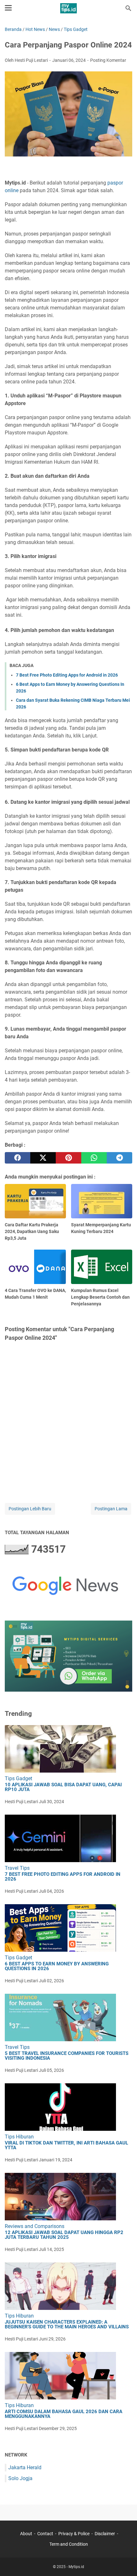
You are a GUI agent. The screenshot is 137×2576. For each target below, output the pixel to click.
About (26, 2534)
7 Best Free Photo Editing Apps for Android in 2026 (67, 675)
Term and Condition (69, 2544)
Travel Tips (17, 1868)
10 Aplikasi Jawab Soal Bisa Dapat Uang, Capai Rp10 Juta (63, 1787)
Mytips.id (76, 2567)
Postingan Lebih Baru (30, 1509)
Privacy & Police (74, 2534)
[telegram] (119, 1158)
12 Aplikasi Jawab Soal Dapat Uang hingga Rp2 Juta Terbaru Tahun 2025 (64, 2235)
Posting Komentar (108, 60)
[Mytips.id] (68, 8)
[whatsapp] (94, 1158)
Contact (45, 2534)
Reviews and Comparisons (35, 2226)
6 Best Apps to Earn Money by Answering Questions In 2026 (57, 1966)
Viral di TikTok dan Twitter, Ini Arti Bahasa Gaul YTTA (66, 2145)
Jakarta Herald (25, 2467)
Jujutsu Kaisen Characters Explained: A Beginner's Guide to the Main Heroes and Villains (67, 2325)
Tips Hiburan (19, 2137)
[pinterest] (68, 1158)
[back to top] (124, 2562)
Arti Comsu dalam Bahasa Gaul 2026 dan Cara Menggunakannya (64, 2414)
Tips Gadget (18, 1778)
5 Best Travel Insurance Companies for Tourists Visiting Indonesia (67, 2056)
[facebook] (18, 1158)
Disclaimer (105, 2534)
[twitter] (43, 1158)
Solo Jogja (20, 2478)
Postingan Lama (111, 1509)
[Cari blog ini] (128, 8)
